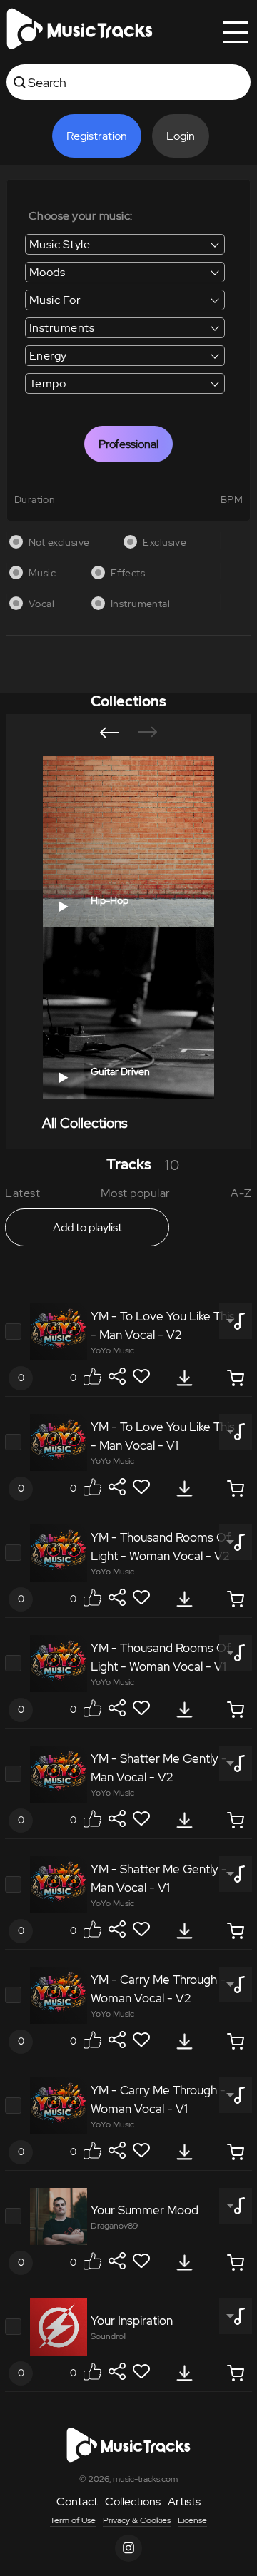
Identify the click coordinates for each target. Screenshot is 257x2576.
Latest (22, 1193)
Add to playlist (87, 1227)
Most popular (136, 1193)
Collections (133, 2501)
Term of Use (73, 2520)
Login (181, 136)
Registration (97, 136)
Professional (128, 444)
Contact (77, 2501)
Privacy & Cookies (137, 2520)
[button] (109, 733)
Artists (184, 2501)
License (192, 2520)
